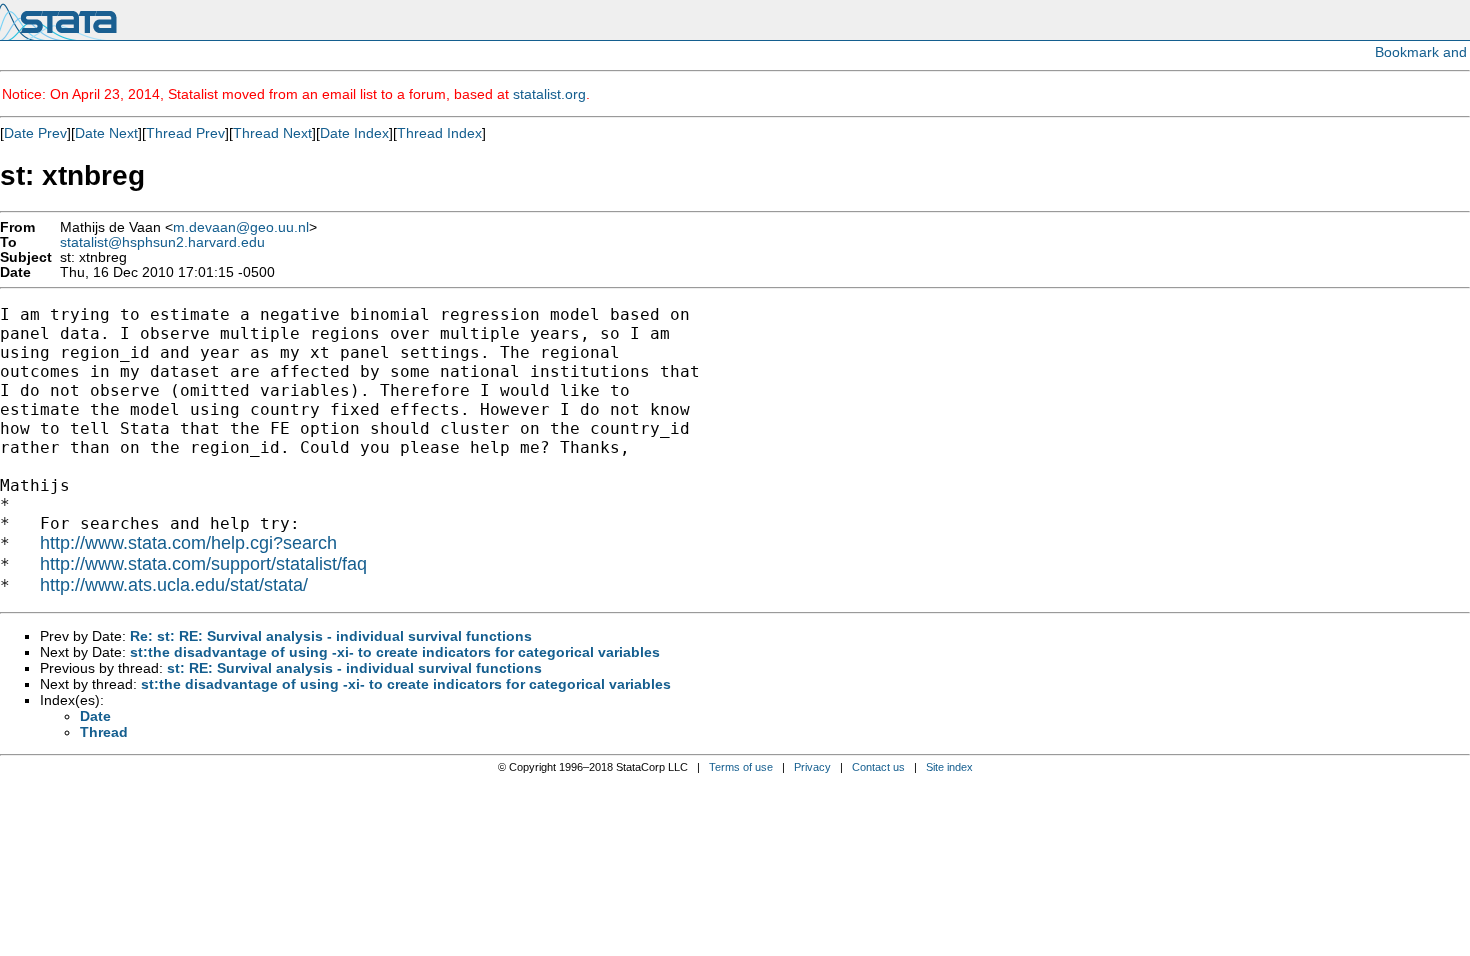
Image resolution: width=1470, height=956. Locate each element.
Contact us (878, 767)
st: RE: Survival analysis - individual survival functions (354, 668)
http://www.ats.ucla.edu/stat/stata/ (174, 585)
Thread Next (272, 133)
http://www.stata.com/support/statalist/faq (203, 564)
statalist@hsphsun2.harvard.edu (162, 242)
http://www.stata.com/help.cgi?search (188, 543)
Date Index (354, 133)
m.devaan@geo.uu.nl (241, 227)
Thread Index (439, 133)
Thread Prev (185, 133)
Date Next (106, 133)
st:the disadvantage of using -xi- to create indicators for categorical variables (395, 652)
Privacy (812, 767)
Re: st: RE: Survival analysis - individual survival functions (331, 636)
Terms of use (741, 767)
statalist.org (549, 94)
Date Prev (35, 133)
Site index (949, 767)
